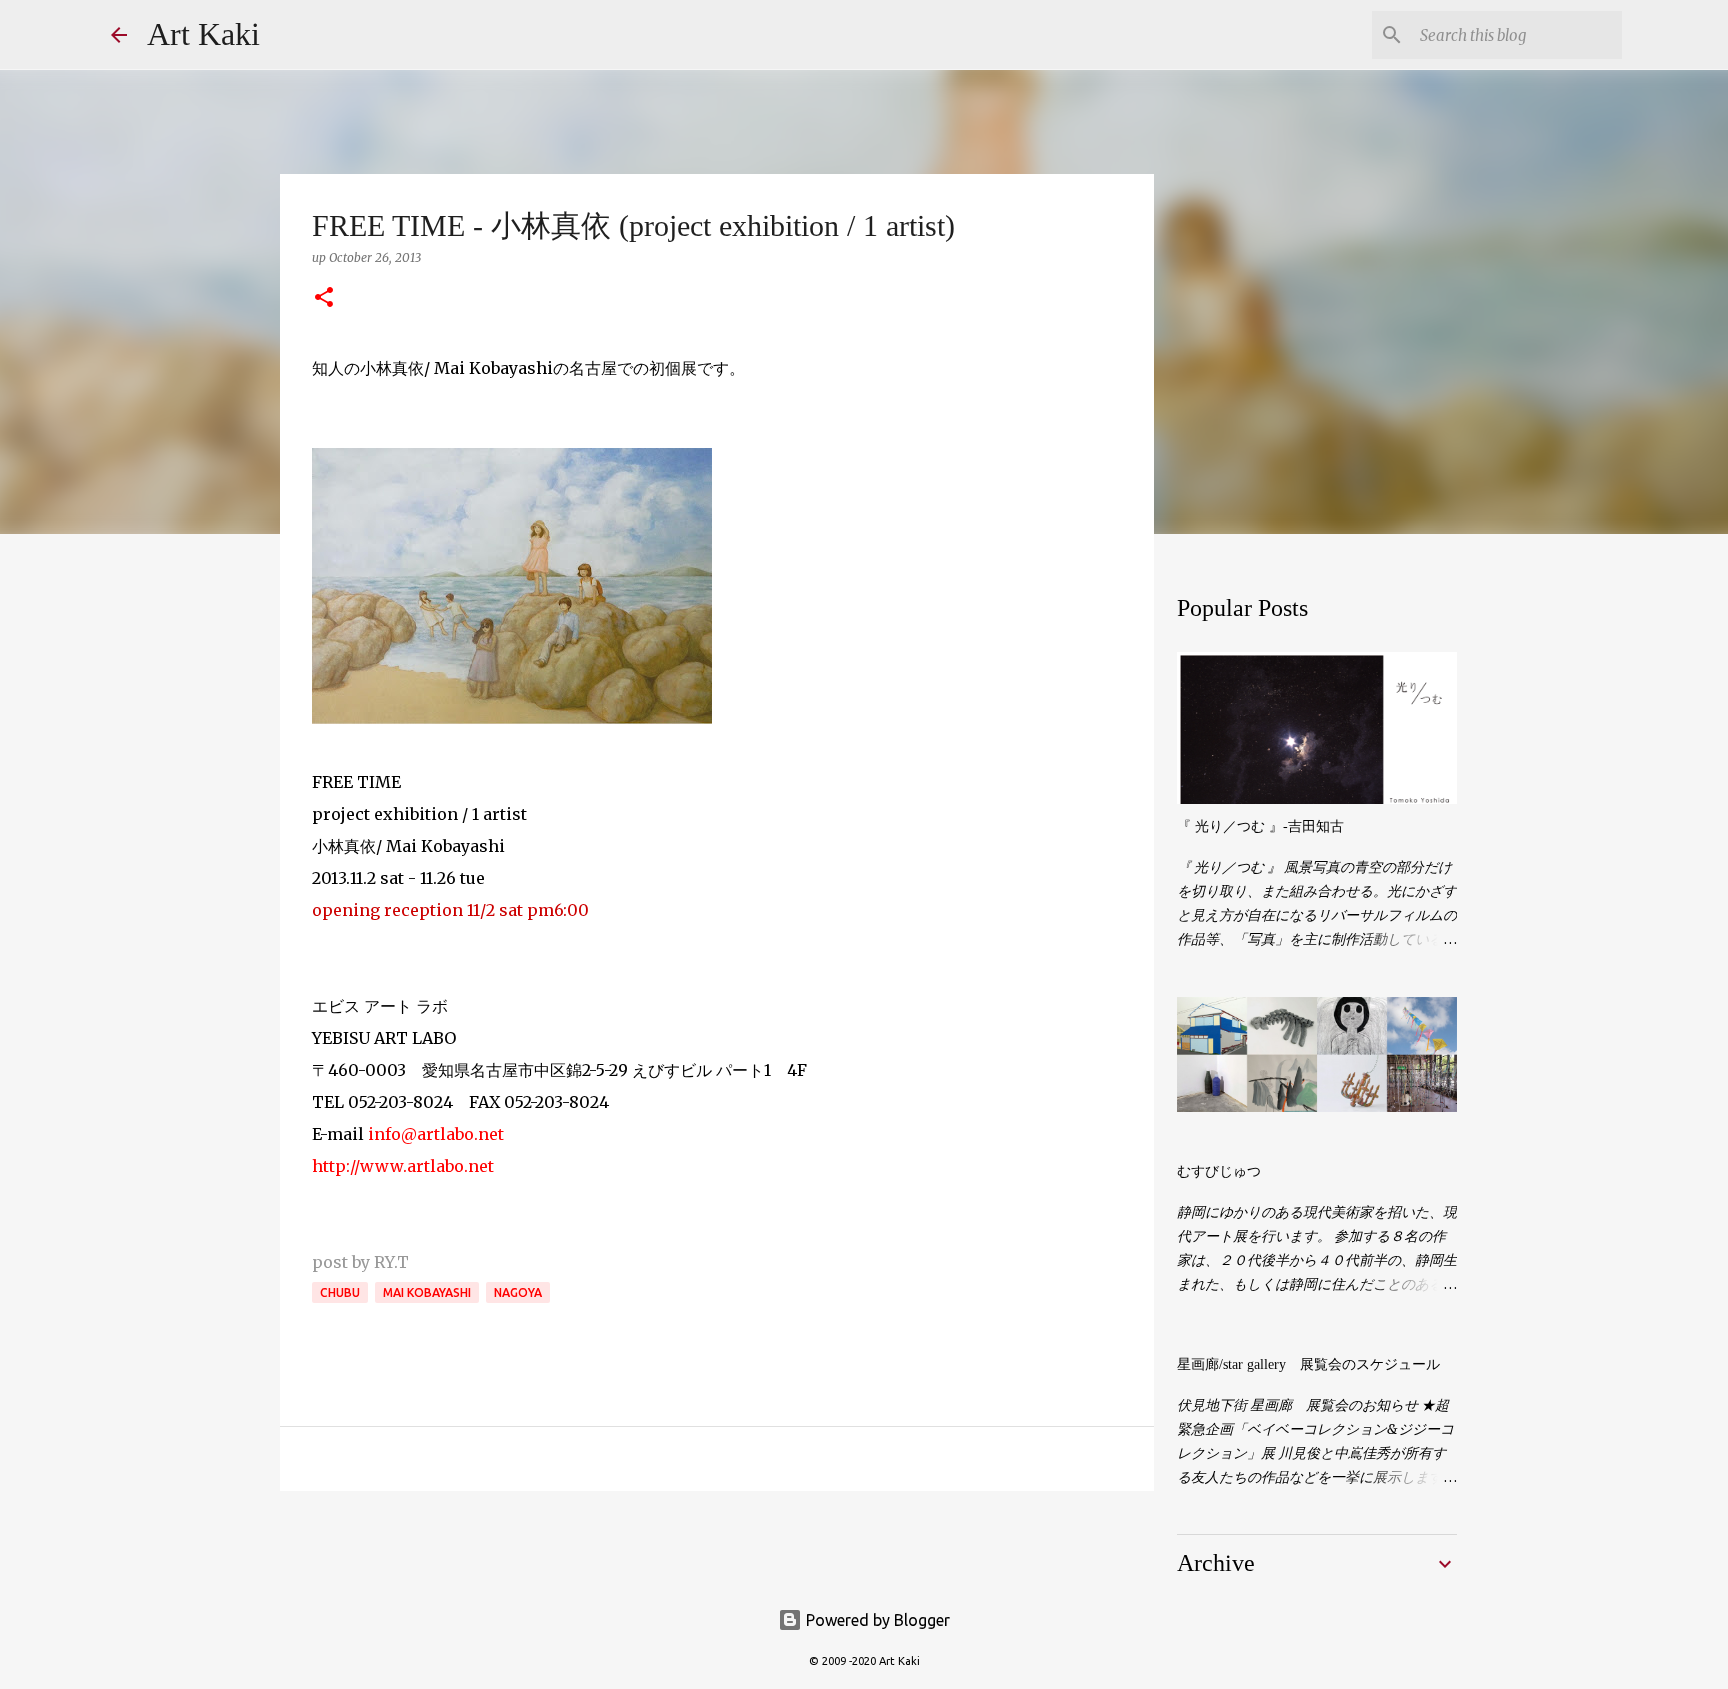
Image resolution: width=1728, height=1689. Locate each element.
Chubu (340, 1292)
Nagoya (518, 1292)
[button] (324, 298)
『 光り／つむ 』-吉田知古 (1260, 826)
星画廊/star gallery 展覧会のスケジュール (1308, 1364)
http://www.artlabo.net (403, 1166)
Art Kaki (203, 34)
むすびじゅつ (1219, 1171)
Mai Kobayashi (427, 1292)
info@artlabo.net (436, 1134)
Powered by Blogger (876, 1620)
